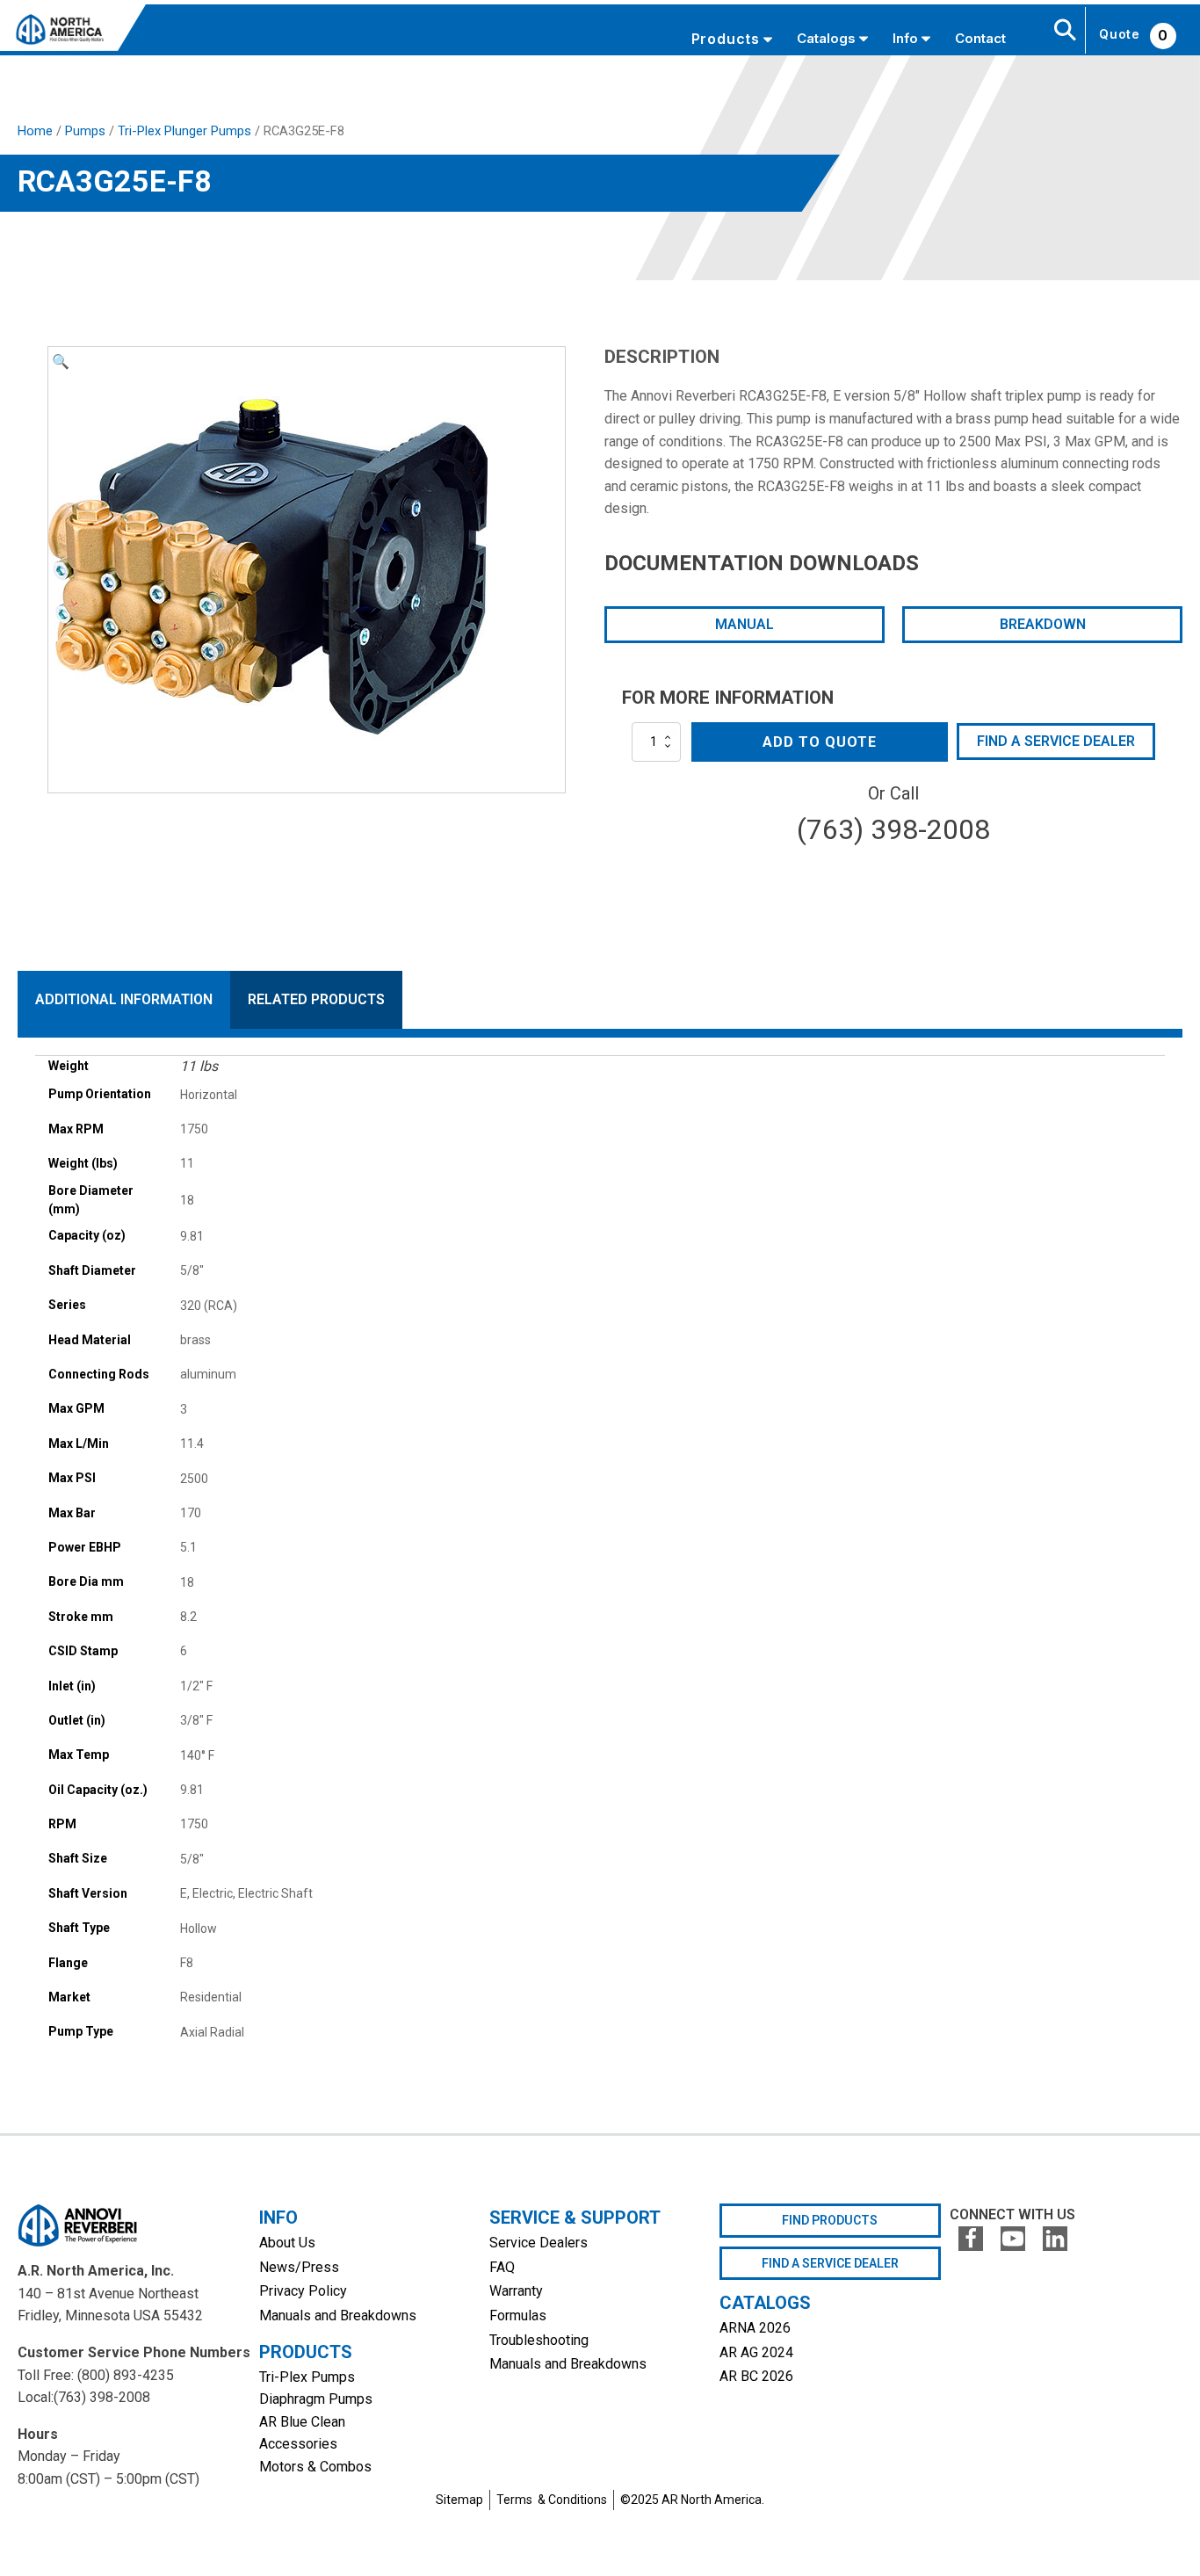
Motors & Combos (315, 2467)
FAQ (502, 2267)
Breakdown (1043, 624)
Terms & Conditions (552, 2500)
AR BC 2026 (756, 2376)
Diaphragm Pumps (316, 2399)
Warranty (516, 2291)
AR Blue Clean (302, 2422)
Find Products (830, 2220)
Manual (745, 624)
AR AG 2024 (756, 2352)
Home (35, 131)
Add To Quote (820, 742)
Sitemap (459, 2500)
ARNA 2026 (755, 2328)
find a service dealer (830, 2263)
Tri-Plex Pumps (307, 2377)
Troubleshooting (539, 2340)
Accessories (298, 2444)
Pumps (85, 131)
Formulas (518, 2316)
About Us (287, 2243)
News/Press (299, 2267)
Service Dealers (539, 2243)
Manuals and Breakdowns (338, 2316)
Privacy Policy (303, 2291)
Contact (980, 38)
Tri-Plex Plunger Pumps (184, 131)
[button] (61, 362)
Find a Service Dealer (1056, 741)
